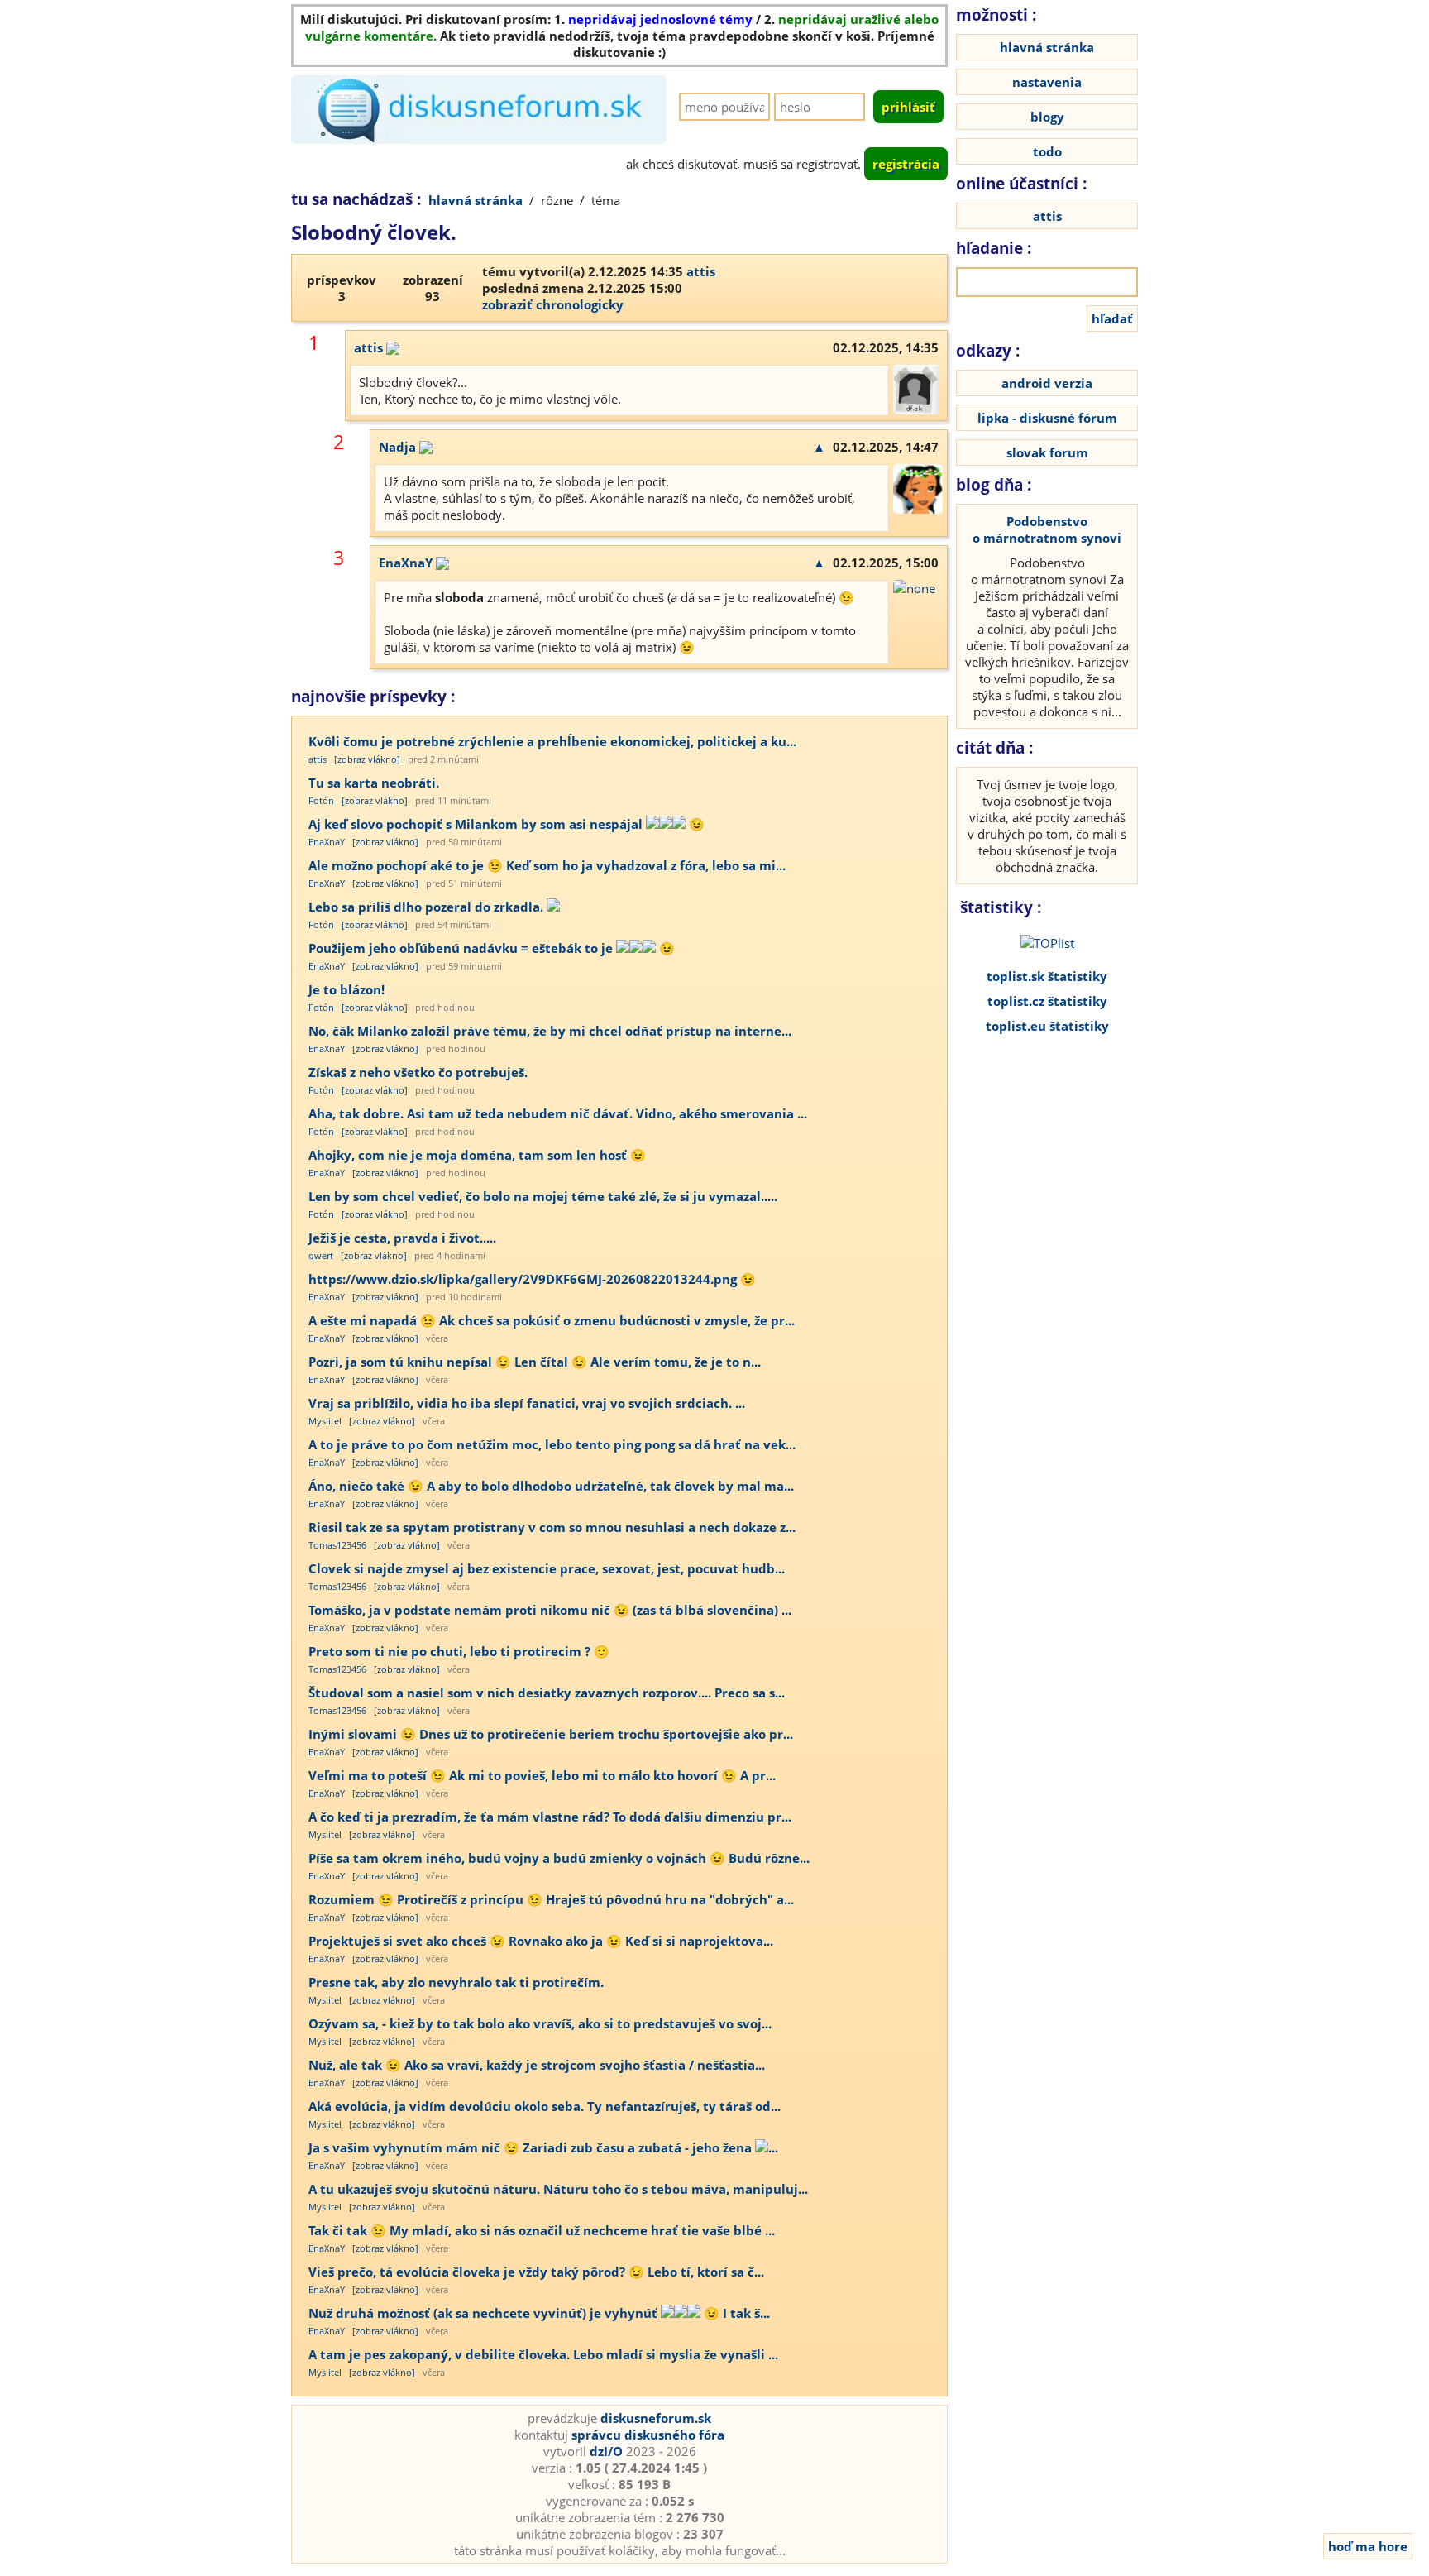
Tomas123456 (337, 1545)
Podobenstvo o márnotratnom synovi (1047, 529)
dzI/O (606, 2451)
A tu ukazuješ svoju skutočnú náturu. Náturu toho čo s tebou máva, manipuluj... (558, 2189)
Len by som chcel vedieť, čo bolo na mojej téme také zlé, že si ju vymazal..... (543, 1196)
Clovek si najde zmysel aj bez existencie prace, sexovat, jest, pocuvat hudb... (547, 1568)
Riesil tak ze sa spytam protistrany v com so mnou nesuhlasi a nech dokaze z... (552, 1527)
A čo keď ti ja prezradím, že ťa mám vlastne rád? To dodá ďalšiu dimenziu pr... (550, 1817)
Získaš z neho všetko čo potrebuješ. (418, 1072)
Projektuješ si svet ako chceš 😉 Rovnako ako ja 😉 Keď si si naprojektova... (541, 1941)
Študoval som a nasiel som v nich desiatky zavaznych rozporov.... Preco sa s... (547, 1693)
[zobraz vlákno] (367, 759)
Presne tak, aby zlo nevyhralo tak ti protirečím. (456, 1982)
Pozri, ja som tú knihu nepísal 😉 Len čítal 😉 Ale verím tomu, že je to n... (535, 1362)
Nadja (397, 447)
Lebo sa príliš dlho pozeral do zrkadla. (428, 907)
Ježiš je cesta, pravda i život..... (402, 1238)
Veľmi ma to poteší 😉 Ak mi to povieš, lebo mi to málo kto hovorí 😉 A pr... (542, 1775)
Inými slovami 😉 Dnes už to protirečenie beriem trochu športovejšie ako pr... (551, 1734)
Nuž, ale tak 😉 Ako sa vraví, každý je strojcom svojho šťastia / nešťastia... (537, 2065)
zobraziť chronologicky (553, 304)
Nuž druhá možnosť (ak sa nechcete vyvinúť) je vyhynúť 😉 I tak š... (539, 2313)
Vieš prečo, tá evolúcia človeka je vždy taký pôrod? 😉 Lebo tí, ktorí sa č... (536, 2272)
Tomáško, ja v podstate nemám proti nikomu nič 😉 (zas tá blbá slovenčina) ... (550, 1610)
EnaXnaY (406, 563)
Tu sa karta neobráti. (374, 783)
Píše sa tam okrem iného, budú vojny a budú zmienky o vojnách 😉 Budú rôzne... (559, 1858)
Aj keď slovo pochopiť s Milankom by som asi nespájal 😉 (507, 824)
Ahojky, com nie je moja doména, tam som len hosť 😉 (477, 1155)
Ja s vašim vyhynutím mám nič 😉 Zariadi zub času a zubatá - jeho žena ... (543, 2147)
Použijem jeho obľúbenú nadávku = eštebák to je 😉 (492, 948)
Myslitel (325, 1421)
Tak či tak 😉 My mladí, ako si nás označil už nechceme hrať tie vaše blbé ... (542, 2230)
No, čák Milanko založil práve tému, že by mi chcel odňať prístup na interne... (550, 1031)
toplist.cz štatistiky (1047, 1001)
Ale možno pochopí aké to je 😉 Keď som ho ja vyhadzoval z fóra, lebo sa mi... (547, 865)
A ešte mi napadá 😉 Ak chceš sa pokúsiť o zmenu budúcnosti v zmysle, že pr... (552, 1320)
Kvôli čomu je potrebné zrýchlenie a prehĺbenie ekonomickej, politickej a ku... (552, 741)
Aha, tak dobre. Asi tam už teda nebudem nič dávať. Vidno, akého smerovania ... (558, 1113)
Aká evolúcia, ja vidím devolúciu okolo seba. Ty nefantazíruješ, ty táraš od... (545, 2106)
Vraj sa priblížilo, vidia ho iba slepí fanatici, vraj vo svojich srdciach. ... (527, 1403)
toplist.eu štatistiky (1047, 1026)
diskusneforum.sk (656, 2418)
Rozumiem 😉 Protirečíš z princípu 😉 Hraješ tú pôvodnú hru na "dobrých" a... (551, 1899)
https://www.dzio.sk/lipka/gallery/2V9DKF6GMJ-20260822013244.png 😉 (532, 1279)
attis (701, 271)
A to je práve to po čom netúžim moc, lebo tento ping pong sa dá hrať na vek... (552, 1444)
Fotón (321, 800)
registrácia (906, 164)
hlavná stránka (476, 200)
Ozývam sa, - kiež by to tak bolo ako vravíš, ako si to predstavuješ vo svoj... (540, 2023)
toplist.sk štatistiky (1047, 976)
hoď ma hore (1368, 2546)
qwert (321, 1255)
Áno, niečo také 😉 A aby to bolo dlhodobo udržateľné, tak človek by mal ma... (551, 1486)
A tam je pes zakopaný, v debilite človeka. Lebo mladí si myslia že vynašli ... (543, 2354)
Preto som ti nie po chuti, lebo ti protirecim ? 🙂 (459, 1651)
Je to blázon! (346, 989)
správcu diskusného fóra (648, 2435)
